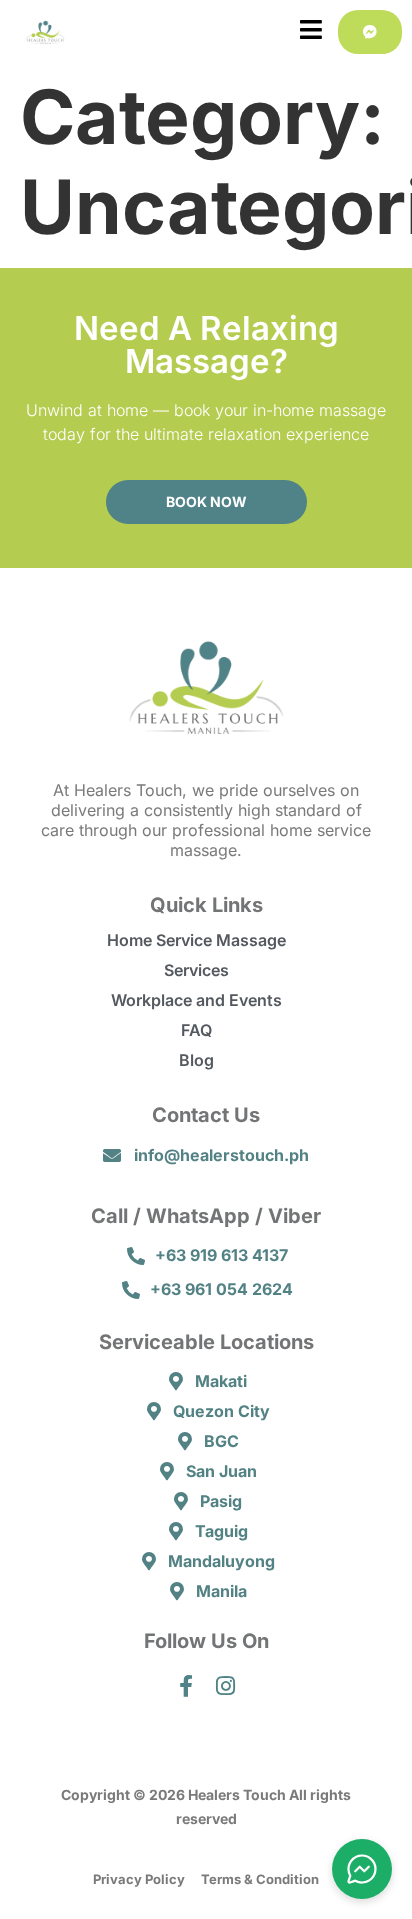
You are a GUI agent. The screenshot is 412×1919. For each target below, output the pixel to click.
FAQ (196, 1030)
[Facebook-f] (186, 1686)
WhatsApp (198, 1216)
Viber (294, 1216)
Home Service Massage (196, 940)
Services (196, 970)
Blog (196, 1060)
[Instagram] (226, 1686)
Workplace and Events (196, 1000)
